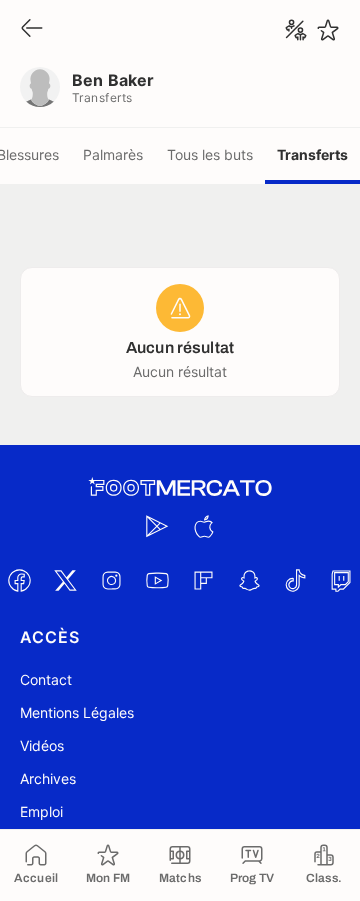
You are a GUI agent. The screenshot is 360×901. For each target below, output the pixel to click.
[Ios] (203, 526)
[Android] (157, 526)
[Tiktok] (295, 580)
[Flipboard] (203, 580)
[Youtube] (157, 580)
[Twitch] (341, 580)
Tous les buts (210, 154)
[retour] (32, 29)
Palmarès (113, 154)
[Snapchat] (249, 580)
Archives (48, 778)
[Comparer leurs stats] (296, 30)
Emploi (41, 811)
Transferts (312, 154)
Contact (46, 679)
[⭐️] (328, 30)
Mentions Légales (77, 712)
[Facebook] (19, 580)
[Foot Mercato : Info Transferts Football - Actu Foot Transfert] (180, 488)
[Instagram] (111, 580)
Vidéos (42, 745)
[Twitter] (65, 580)
